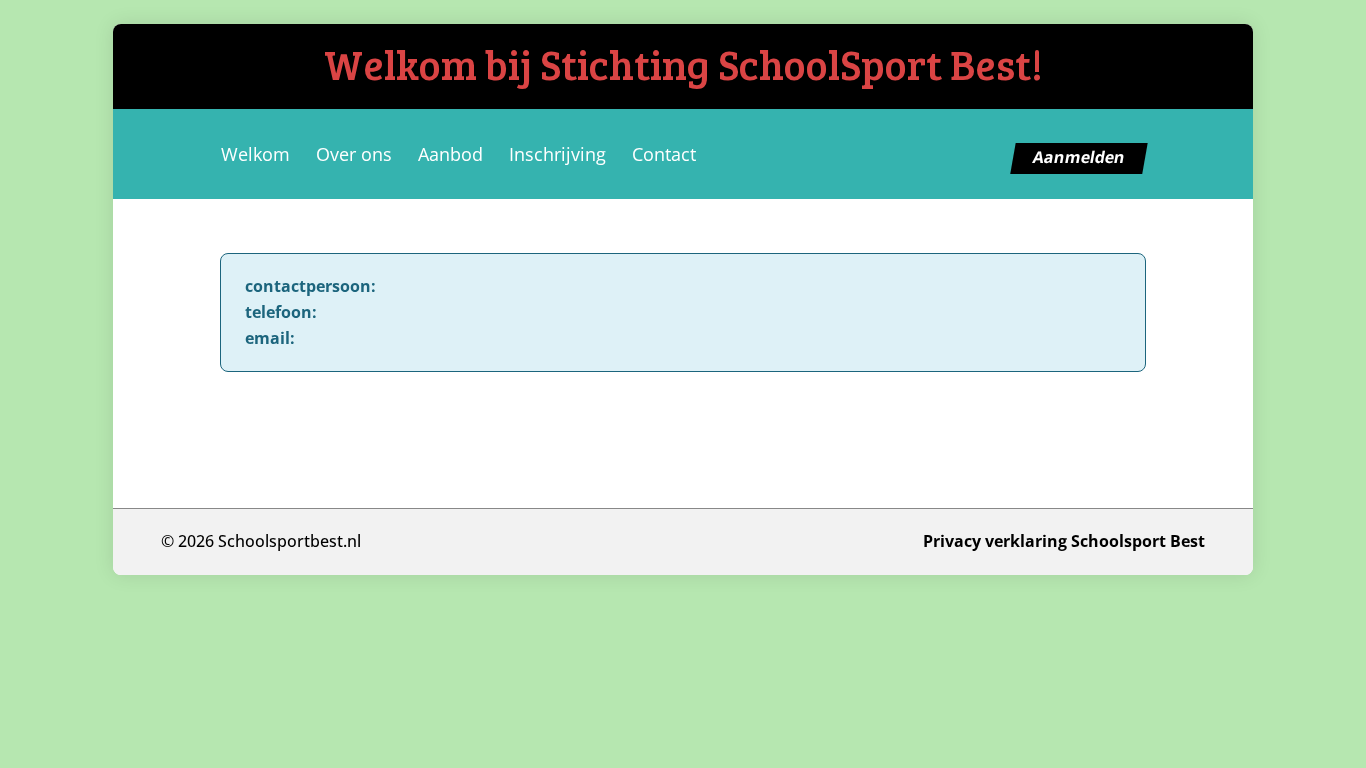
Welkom (255, 154)
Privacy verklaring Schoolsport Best (1064, 541)
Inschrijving (557, 154)
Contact (664, 154)
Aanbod (450, 154)
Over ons (354, 154)
